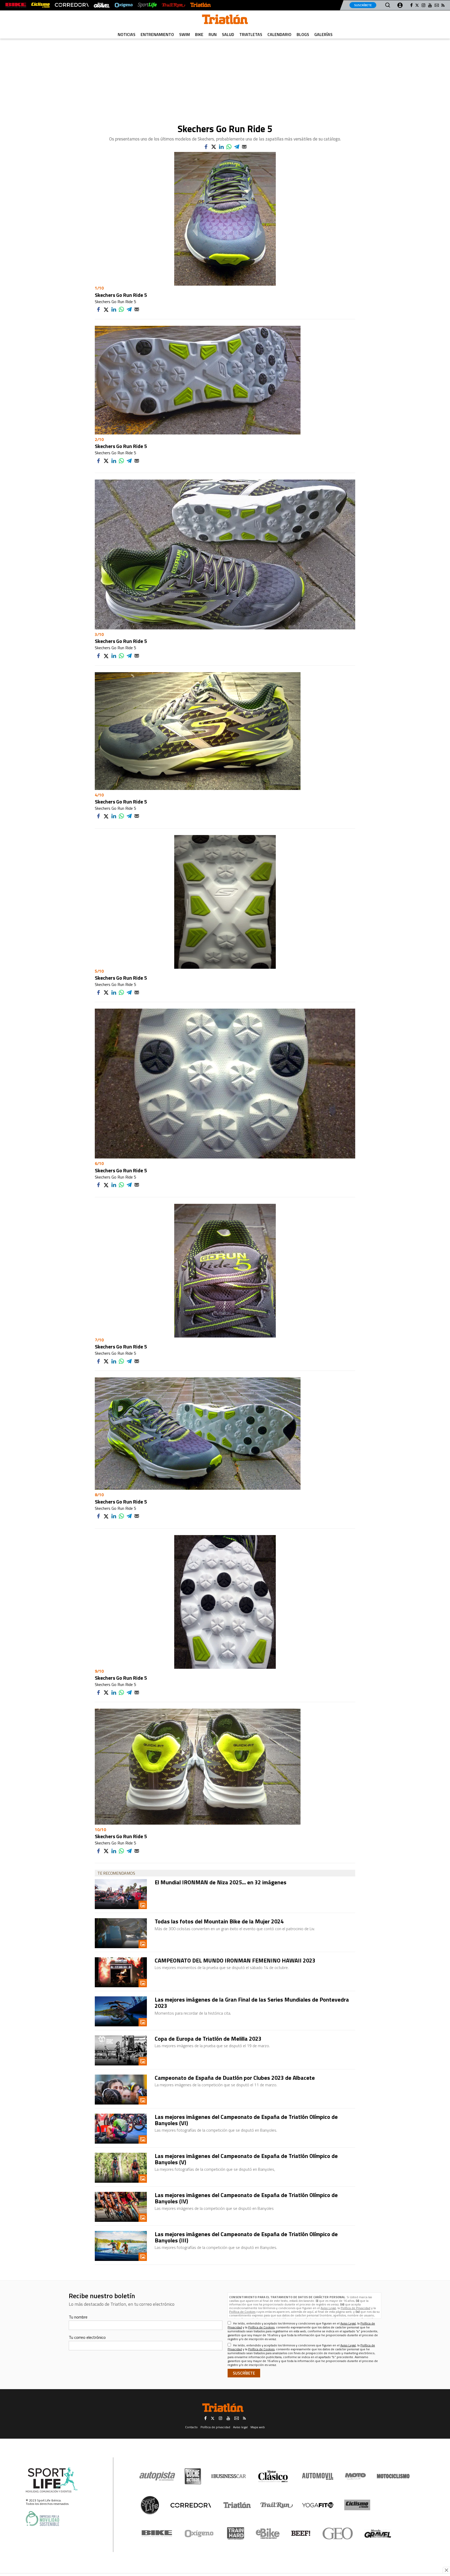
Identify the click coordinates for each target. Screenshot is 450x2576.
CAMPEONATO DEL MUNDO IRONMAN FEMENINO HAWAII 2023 (235, 1960)
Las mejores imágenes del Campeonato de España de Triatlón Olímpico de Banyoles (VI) (246, 2120)
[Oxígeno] (200, 2534)
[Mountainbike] (16, 5)
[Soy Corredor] (72, 5)
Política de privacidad (215, 2427)
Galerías (323, 34)
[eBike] (268, 2534)
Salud (228, 34)
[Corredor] (191, 2505)
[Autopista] (157, 2476)
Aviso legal (240, 2427)
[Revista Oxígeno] (124, 5)
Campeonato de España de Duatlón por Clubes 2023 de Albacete (235, 2078)
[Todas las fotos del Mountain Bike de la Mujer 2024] (121, 1933)
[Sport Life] (150, 2505)
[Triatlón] (201, 5)
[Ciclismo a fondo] (40, 5)
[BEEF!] (301, 2533)
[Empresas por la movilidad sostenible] (42, 2519)
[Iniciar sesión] (400, 5)
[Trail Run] (173, 5)
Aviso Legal (328, 2308)
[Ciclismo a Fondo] (357, 2505)
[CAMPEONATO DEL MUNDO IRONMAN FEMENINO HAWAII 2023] (121, 1972)
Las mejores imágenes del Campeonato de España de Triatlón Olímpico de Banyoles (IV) (246, 2198)
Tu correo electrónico (87, 2337)
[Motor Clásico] (273, 2476)
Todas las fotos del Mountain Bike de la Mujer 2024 (219, 1921)
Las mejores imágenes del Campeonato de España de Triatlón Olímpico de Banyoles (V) (246, 2159)
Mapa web (258, 2427)
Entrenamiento (157, 34)
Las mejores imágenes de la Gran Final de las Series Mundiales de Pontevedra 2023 (252, 2003)
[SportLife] (147, 5)
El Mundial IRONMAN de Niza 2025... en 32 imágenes (221, 1882)
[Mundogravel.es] (102, 5)
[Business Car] (229, 2476)
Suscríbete (363, 5)
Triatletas (251, 34)
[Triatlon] (225, 20)
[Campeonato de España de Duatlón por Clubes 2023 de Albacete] (121, 2090)
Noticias (127, 34)
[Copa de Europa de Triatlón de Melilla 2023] (121, 2050)
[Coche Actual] (193, 2476)
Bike (199, 34)
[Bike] (157, 2534)
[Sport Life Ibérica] (52, 2480)
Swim (185, 34)
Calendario (279, 34)
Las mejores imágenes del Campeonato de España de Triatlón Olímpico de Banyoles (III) (246, 2237)
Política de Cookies (242, 2312)
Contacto (191, 2427)
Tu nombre (78, 2317)
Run (213, 34)
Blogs (303, 34)
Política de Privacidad (355, 2308)
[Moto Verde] (355, 2476)
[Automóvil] (318, 2476)
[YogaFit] (318, 2505)
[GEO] (338, 2534)
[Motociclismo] (393, 2476)
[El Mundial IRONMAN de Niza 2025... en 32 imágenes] (121, 1894)
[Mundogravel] (378, 2534)
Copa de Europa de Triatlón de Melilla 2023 (208, 2039)
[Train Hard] (236, 2533)
